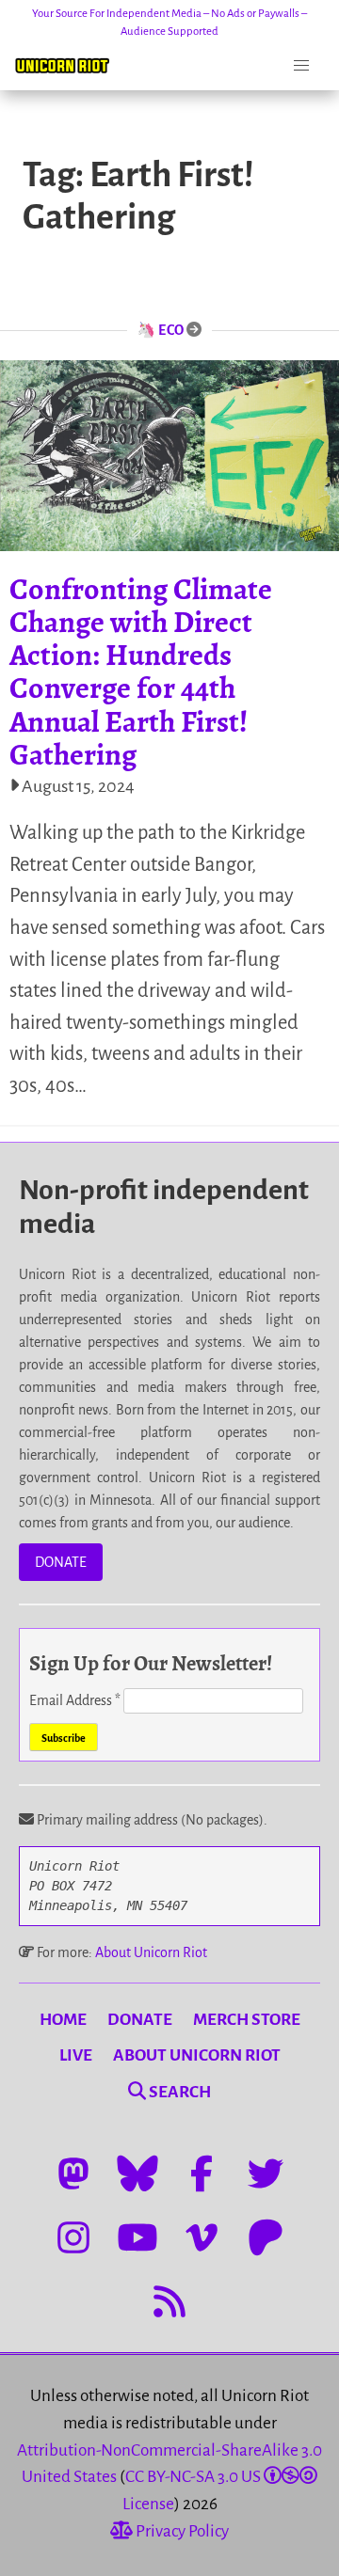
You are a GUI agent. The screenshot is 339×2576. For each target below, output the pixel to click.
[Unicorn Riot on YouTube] (137, 2237)
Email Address (75, 1700)
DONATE (61, 1562)
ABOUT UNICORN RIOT (197, 2055)
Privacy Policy (181, 2531)
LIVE (76, 2055)
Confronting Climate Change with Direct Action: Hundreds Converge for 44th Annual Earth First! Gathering (141, 672)
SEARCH (178, 2092)
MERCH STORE (247, 2020)
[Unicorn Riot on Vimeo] (202, 2237)
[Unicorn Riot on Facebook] (202, 2173)
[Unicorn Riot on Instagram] (73, 2237)
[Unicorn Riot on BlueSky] (137, 2173)
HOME (63, 2020)
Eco (171, 330)
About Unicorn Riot (151, 1952)
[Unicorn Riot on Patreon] (266, 2237)
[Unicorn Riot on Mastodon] (73, 2173)
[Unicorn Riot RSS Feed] (169, 2301)
